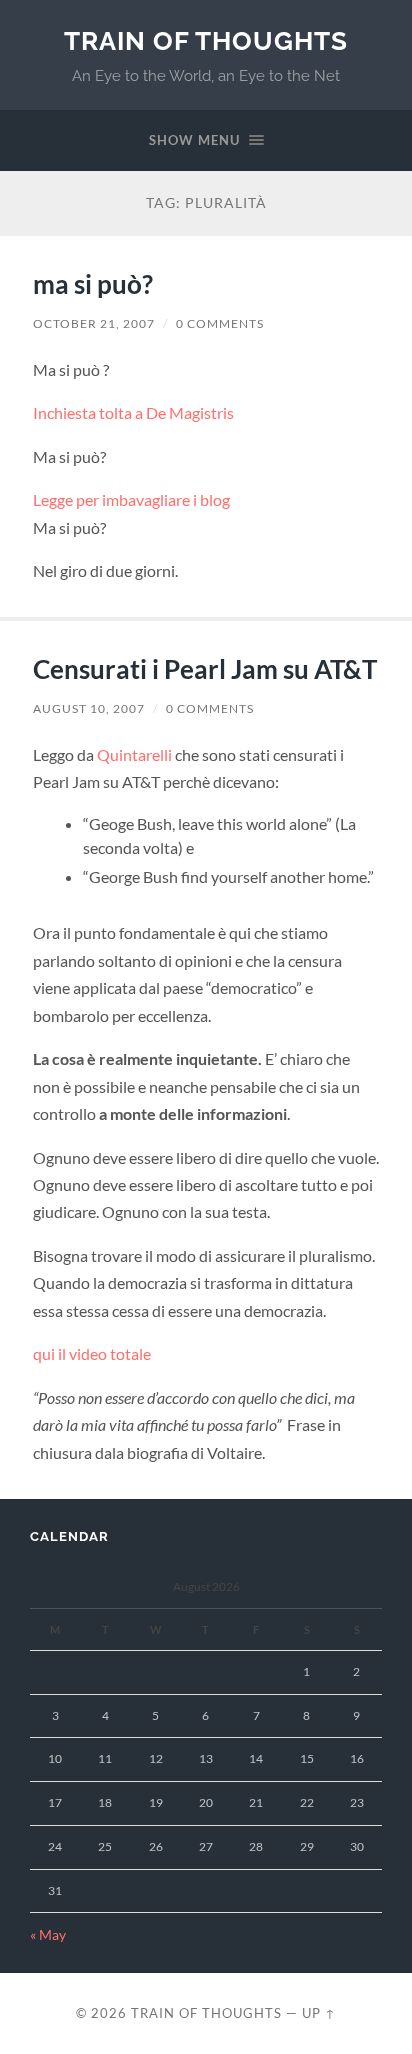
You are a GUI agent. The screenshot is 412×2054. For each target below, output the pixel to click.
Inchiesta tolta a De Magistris (133, 412)
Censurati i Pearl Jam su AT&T (205, 669)
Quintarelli (134, 754)
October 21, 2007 (94, 323)
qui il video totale (92, 1353)
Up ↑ (319, 2013)
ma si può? (93, 284)
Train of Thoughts (206, 40)
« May (48, 1935)
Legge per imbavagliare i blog (131, 499)
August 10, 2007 (89, 708)
